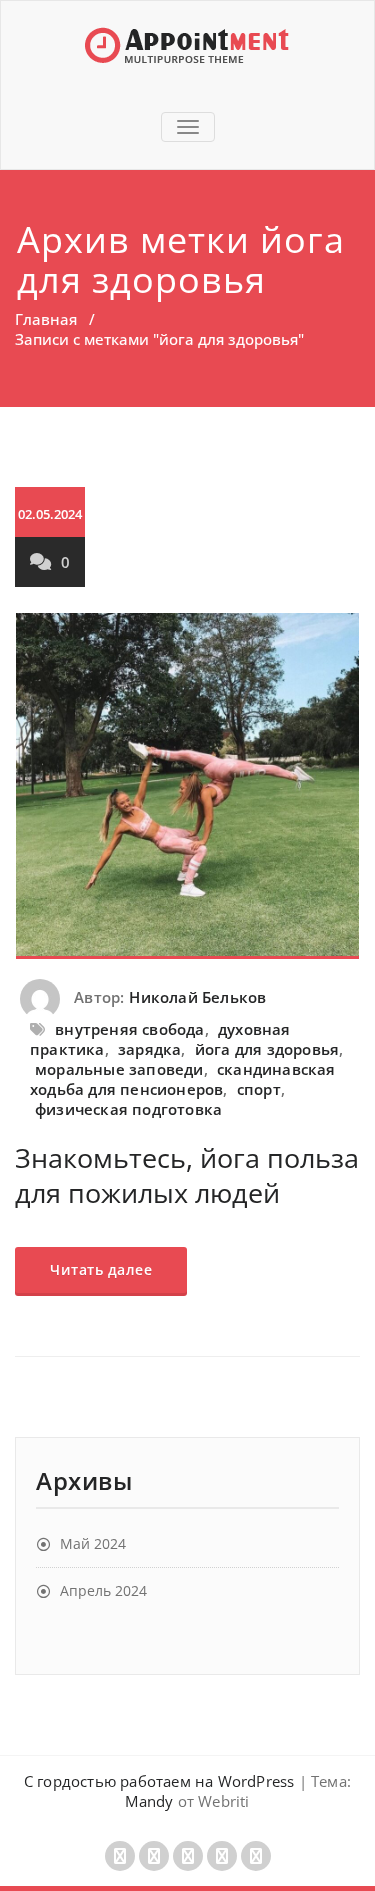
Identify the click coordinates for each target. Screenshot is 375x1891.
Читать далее (101, 1269)
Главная (46, 319)
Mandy (149, 1801)
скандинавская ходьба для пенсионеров (183, 1079)
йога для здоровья (267, 1049)
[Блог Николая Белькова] (187, 45)
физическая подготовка (128, 1109)
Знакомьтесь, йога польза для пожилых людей (187, 1175)
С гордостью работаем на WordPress (159, 1781)
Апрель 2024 (103, 1590)
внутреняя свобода (129, 1029)
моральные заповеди (119, 1069)
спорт (259, 1089)
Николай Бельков (197, 997)
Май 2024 (93, 1543)
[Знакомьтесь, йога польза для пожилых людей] (187, 786)
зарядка (149, 1049)
